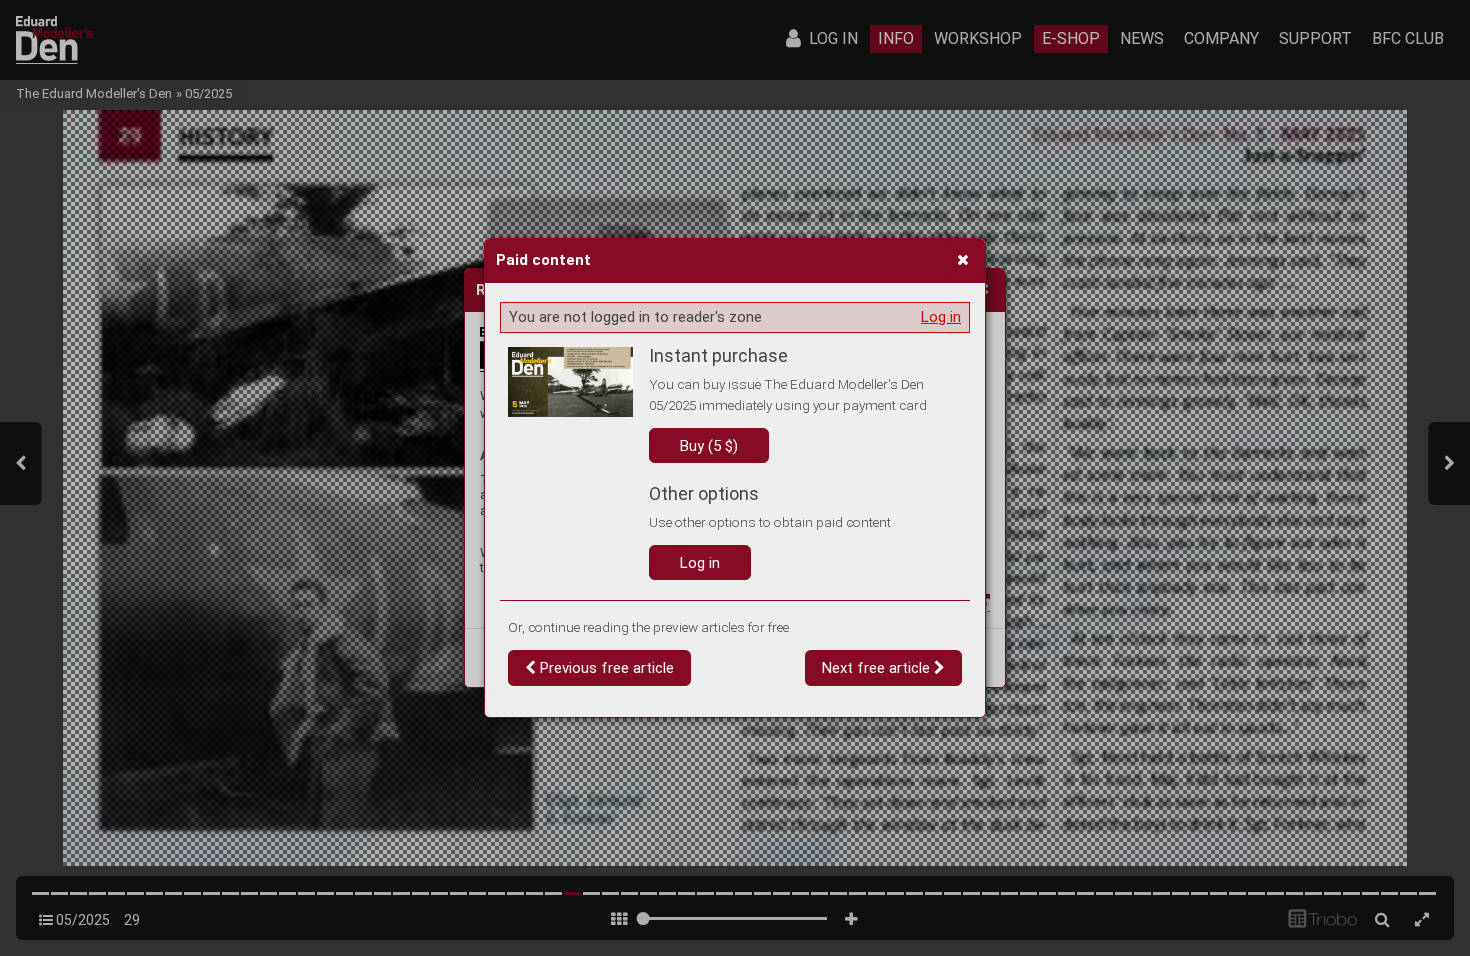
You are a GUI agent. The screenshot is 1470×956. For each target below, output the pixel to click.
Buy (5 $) (709, 446)
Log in (941, 317)
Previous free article (605, 668)
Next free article (878, 668)
